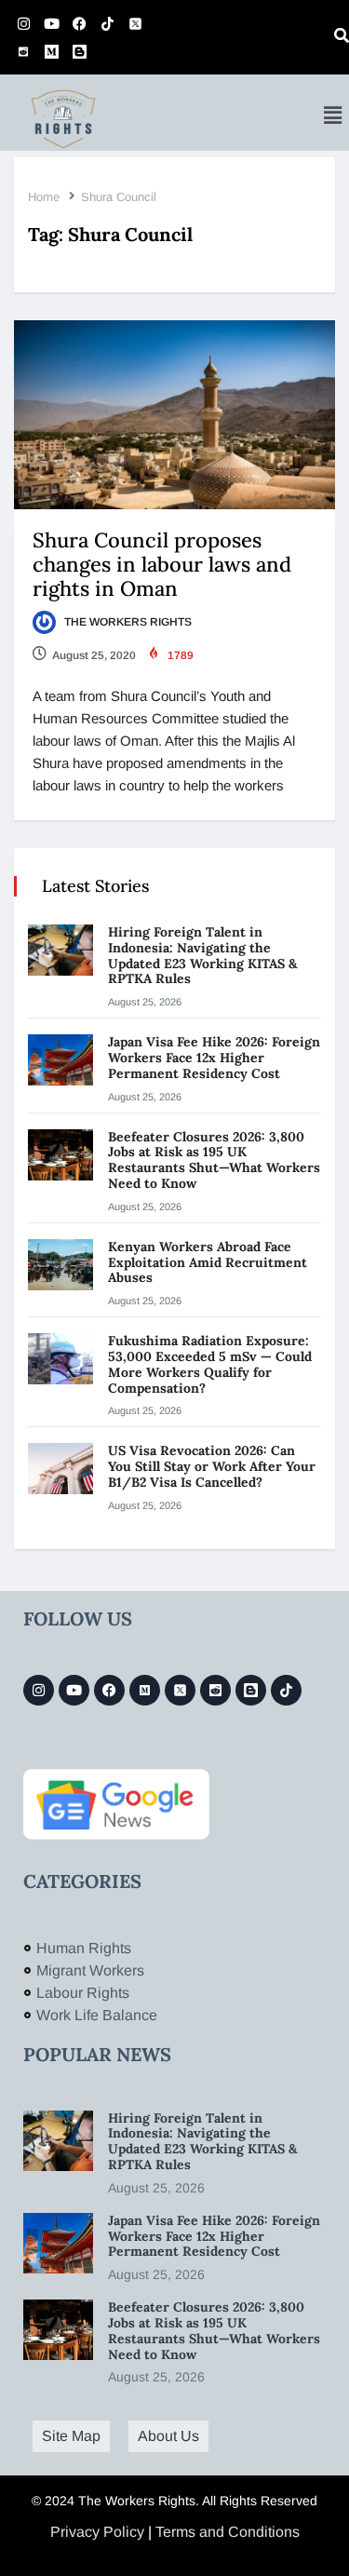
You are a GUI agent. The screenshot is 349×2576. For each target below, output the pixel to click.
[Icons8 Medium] (145, 1690)
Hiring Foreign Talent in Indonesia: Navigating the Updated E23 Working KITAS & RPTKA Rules (202, 955)
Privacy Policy (97, 2532)
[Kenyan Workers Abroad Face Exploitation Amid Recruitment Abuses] (60, 1265)
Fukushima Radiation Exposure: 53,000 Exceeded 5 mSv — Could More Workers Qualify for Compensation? (210, 1364)
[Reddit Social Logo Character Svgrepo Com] (23, 51)
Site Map (71, 2436)
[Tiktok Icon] (107, 23)
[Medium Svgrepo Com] (51, 51)
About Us (168, 2436)
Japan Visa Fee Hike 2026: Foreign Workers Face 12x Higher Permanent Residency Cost (214, 1058)
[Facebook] (79, 23)
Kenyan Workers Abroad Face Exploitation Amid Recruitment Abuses (208, 1262)
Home (44, 197)
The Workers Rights (127, 622)
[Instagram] (23, 23)
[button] (333, 115)
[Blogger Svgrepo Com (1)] (79, 51)
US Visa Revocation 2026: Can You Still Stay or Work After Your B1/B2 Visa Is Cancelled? (212, 1466)
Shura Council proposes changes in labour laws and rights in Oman (162, 564)
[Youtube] (51, 23)
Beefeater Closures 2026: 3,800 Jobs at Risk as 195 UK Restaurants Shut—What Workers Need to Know (214, 1160)
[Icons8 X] (135, 23)
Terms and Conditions (228, 2532)
